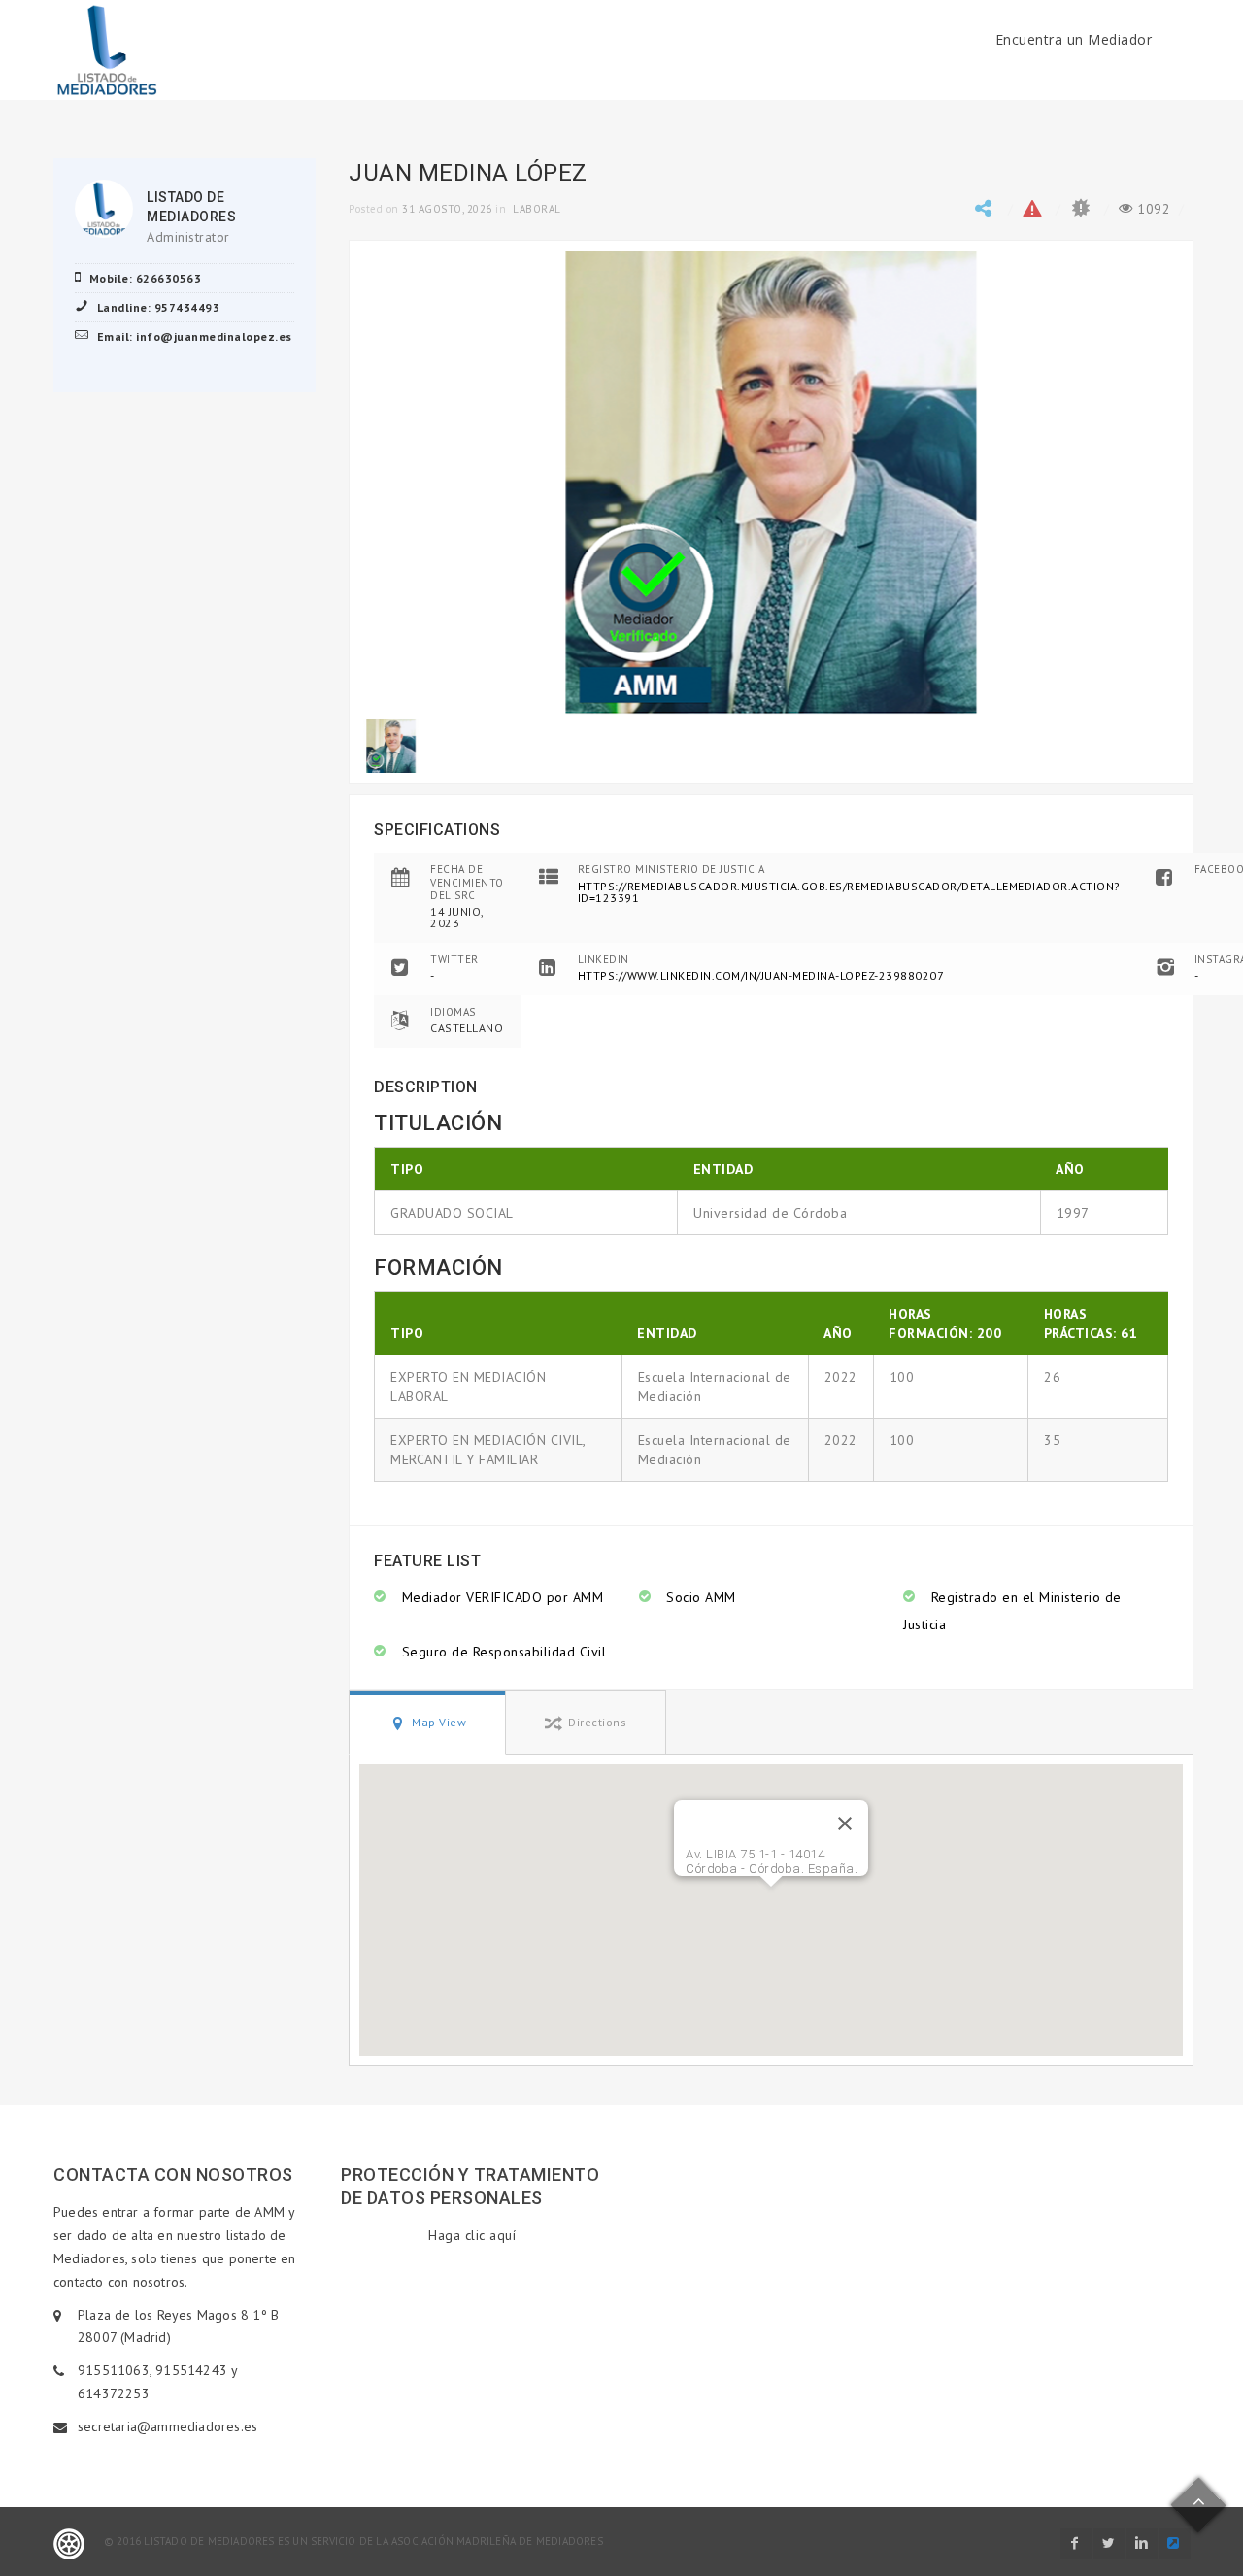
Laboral (537, 209)
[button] (771, 1898)
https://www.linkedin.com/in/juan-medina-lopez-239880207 (761, 975)
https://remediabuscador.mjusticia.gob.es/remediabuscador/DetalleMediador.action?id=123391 (849, 892)
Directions (596, 1722)
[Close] (845, 1823)
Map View (438, 1722)
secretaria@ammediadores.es (168, 2426)
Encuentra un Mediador (1074, 39)
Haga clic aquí (472, 2235)
